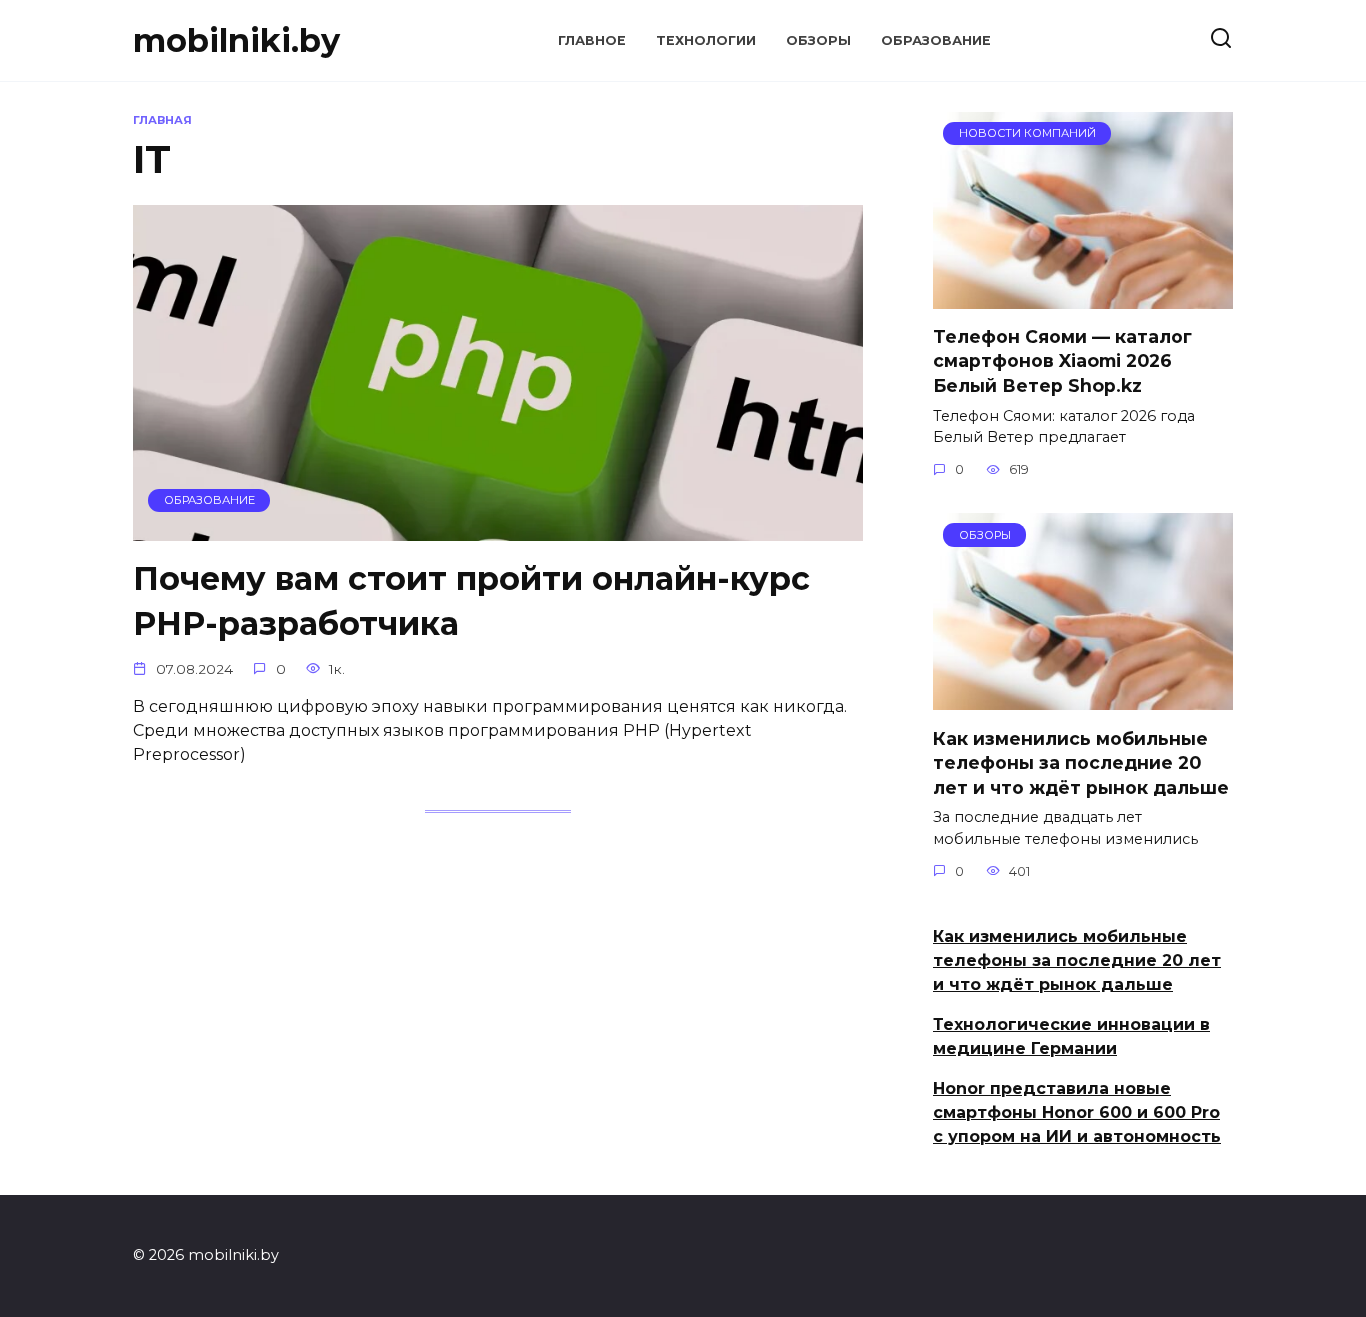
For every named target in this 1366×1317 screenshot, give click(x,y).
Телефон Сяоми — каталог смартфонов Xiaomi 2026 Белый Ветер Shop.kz (1062, 361)
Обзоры (818, 40)
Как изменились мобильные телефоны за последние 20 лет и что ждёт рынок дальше (1081, 762)
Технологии (706, 40)
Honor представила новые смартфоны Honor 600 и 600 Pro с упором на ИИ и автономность (1077, 1112)
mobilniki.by (236, 40)
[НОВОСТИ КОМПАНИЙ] (1083, 296)
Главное (592, 40)
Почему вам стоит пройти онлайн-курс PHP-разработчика (471, 601)
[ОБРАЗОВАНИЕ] (498, 528)
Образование (936, 40)
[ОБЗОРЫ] (1083, 697)
